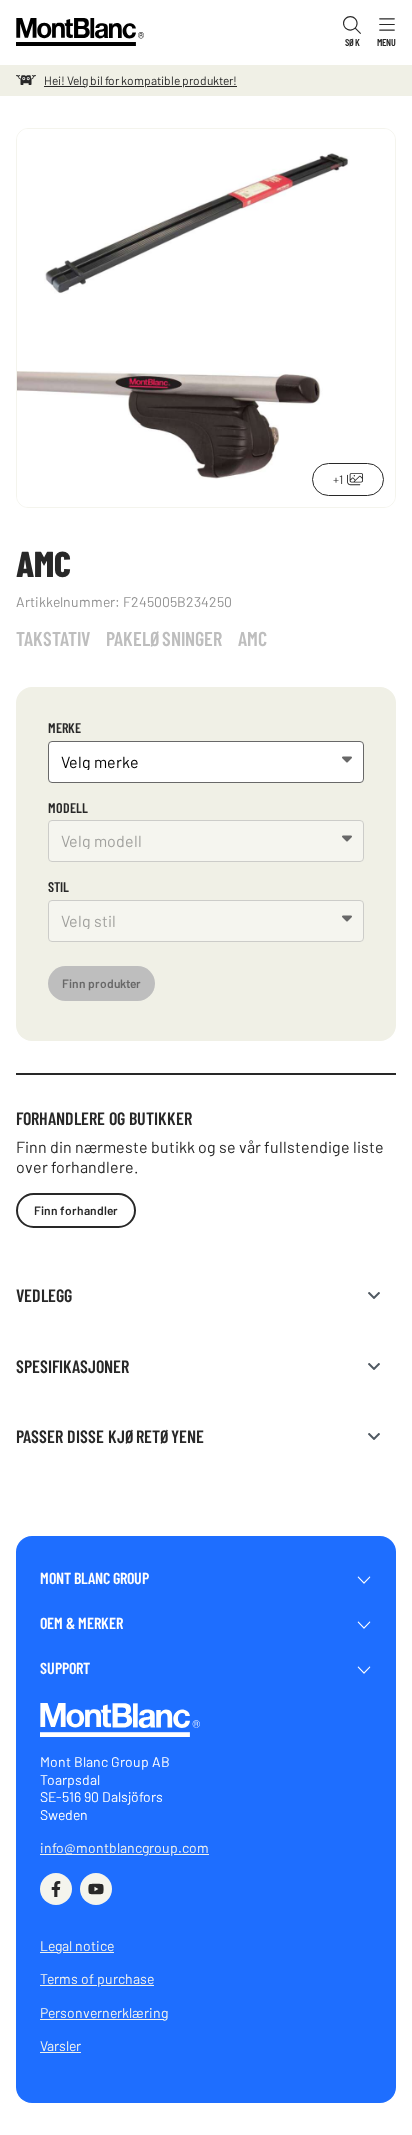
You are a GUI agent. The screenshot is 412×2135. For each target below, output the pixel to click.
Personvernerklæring (104, 2012)
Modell (68, 807)
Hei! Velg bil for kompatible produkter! (140, 80)
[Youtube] (96, 1889)
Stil (58, 886)
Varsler (60, 2045)
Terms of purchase (97, 1978)
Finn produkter (101, 983)
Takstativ (53, 638)
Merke (64, 727)
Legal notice (77, 1945)
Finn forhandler (76, 1210)
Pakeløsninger (164, 638)
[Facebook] (56, 1889)
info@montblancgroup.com (124, 1847)
